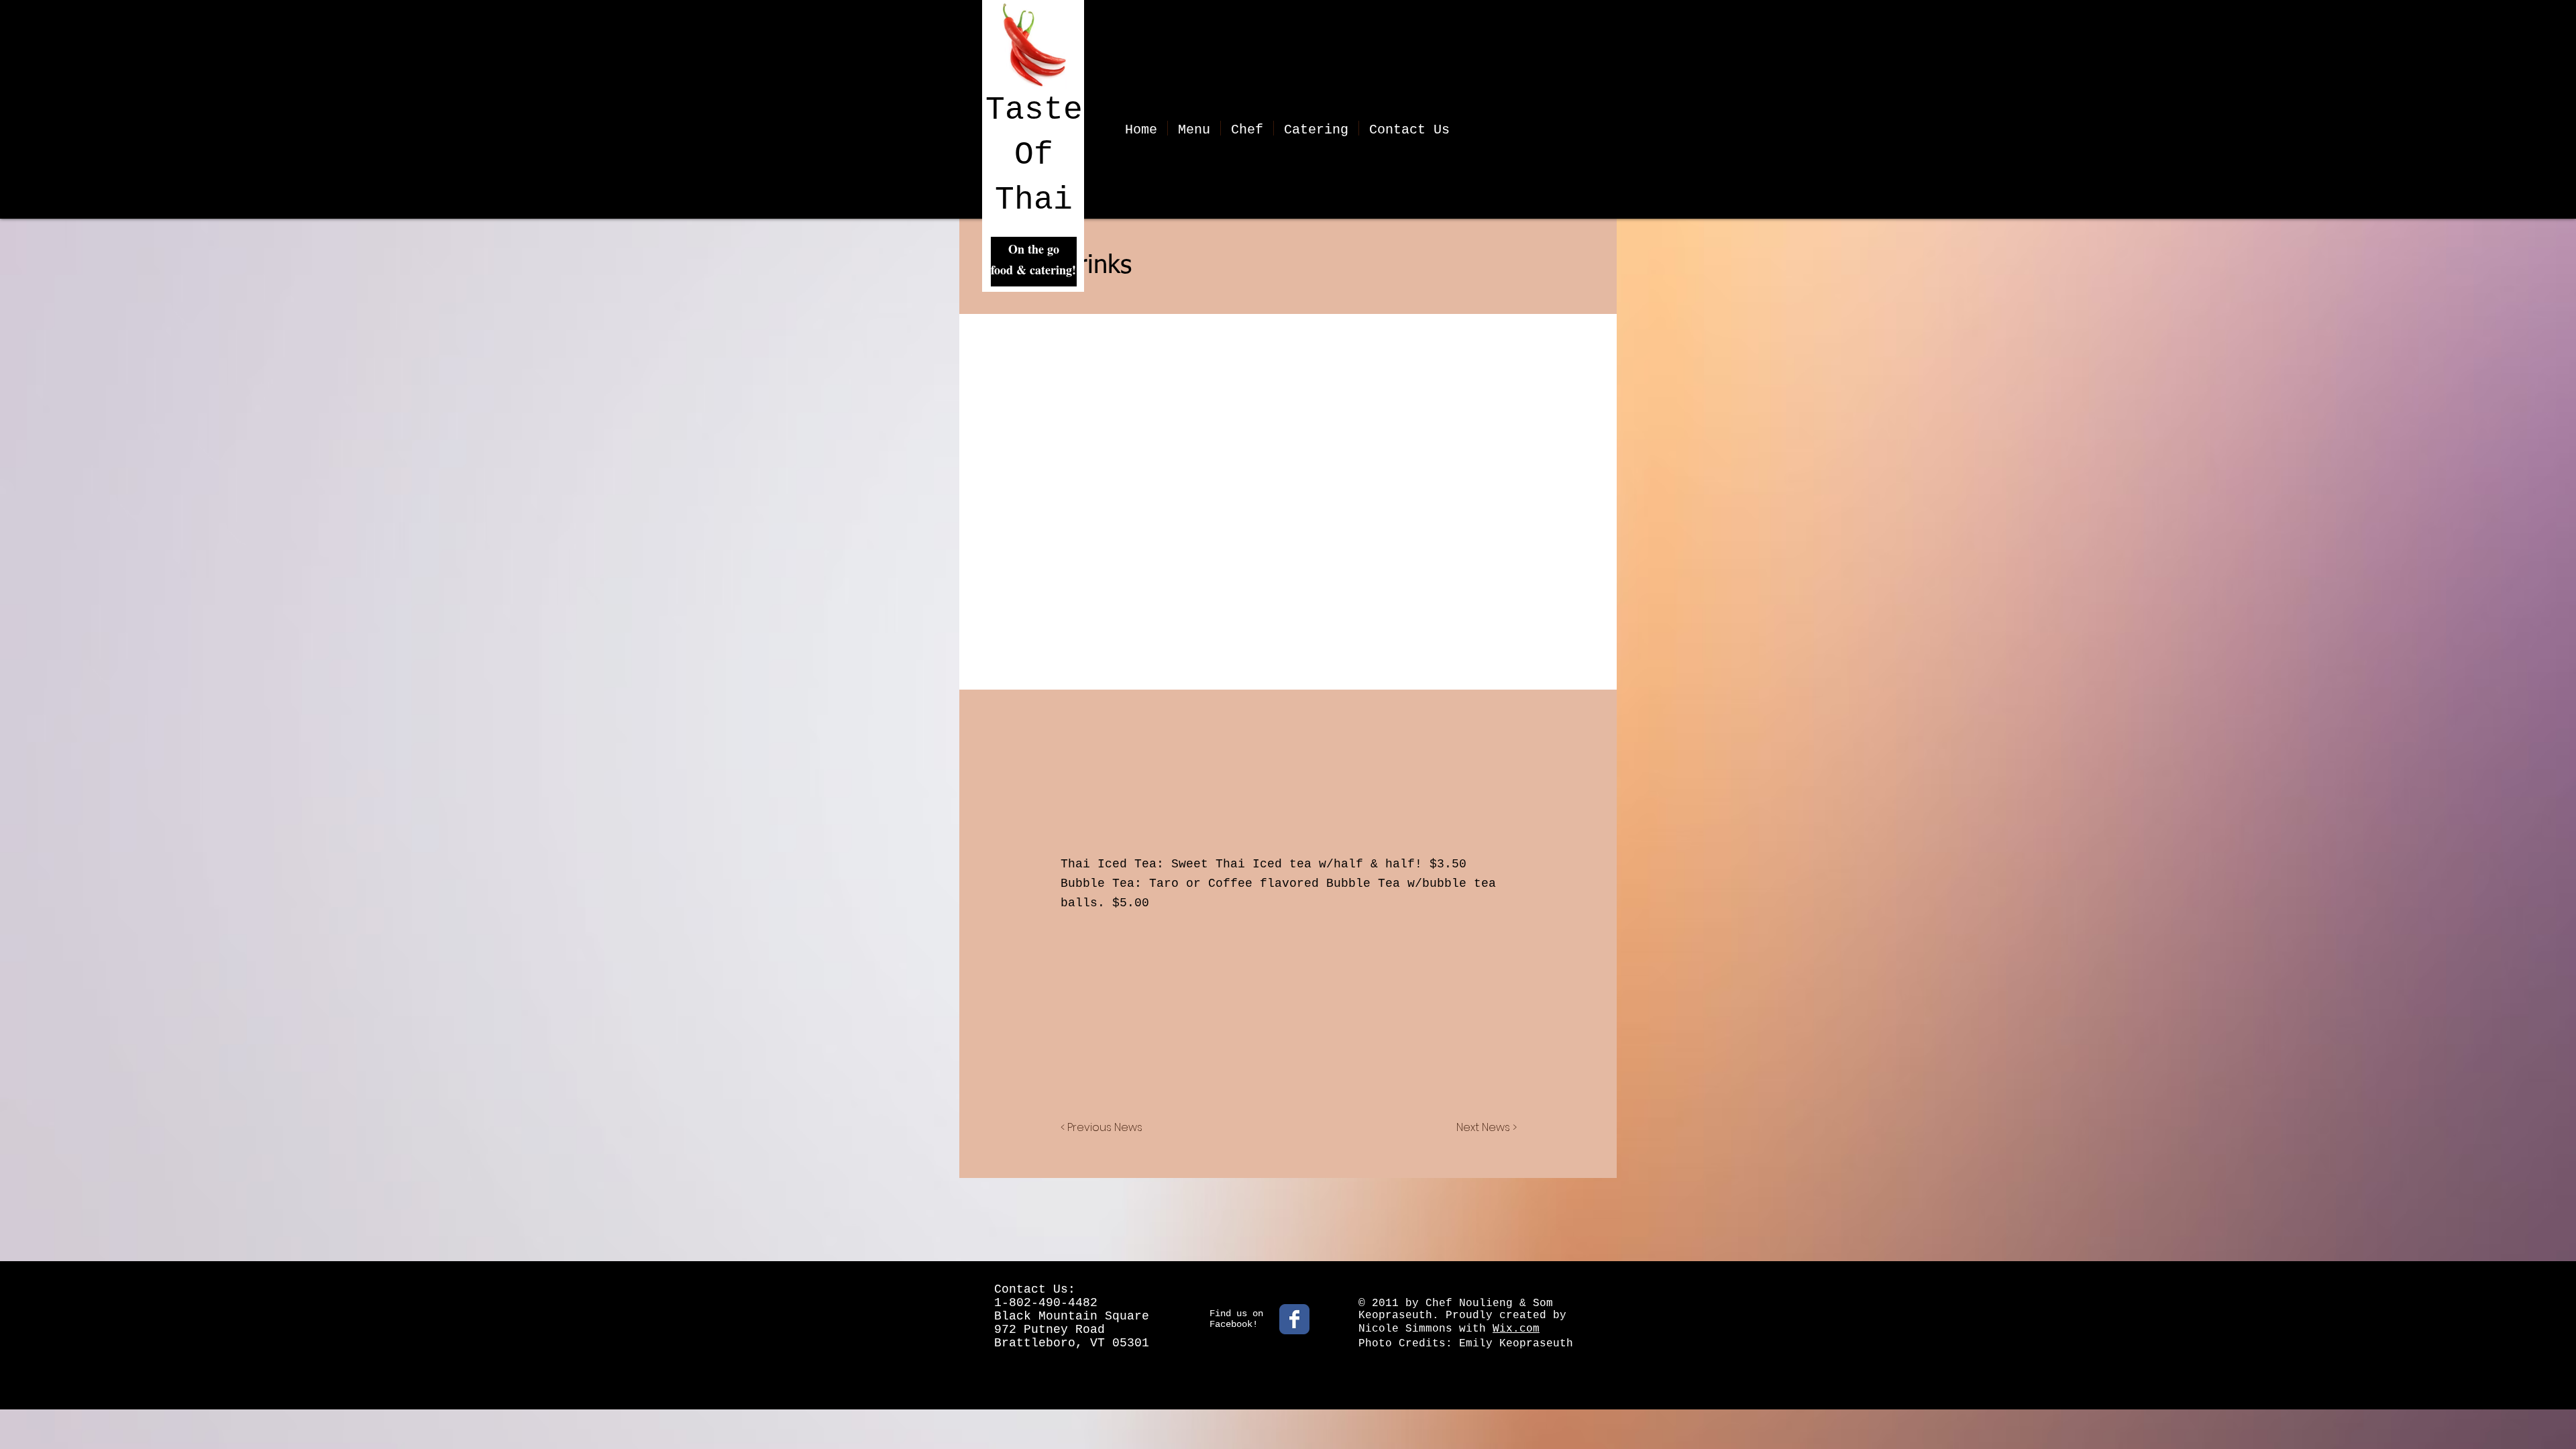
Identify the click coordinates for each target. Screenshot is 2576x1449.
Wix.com (1516, 1329)
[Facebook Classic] (1294, 1319)
